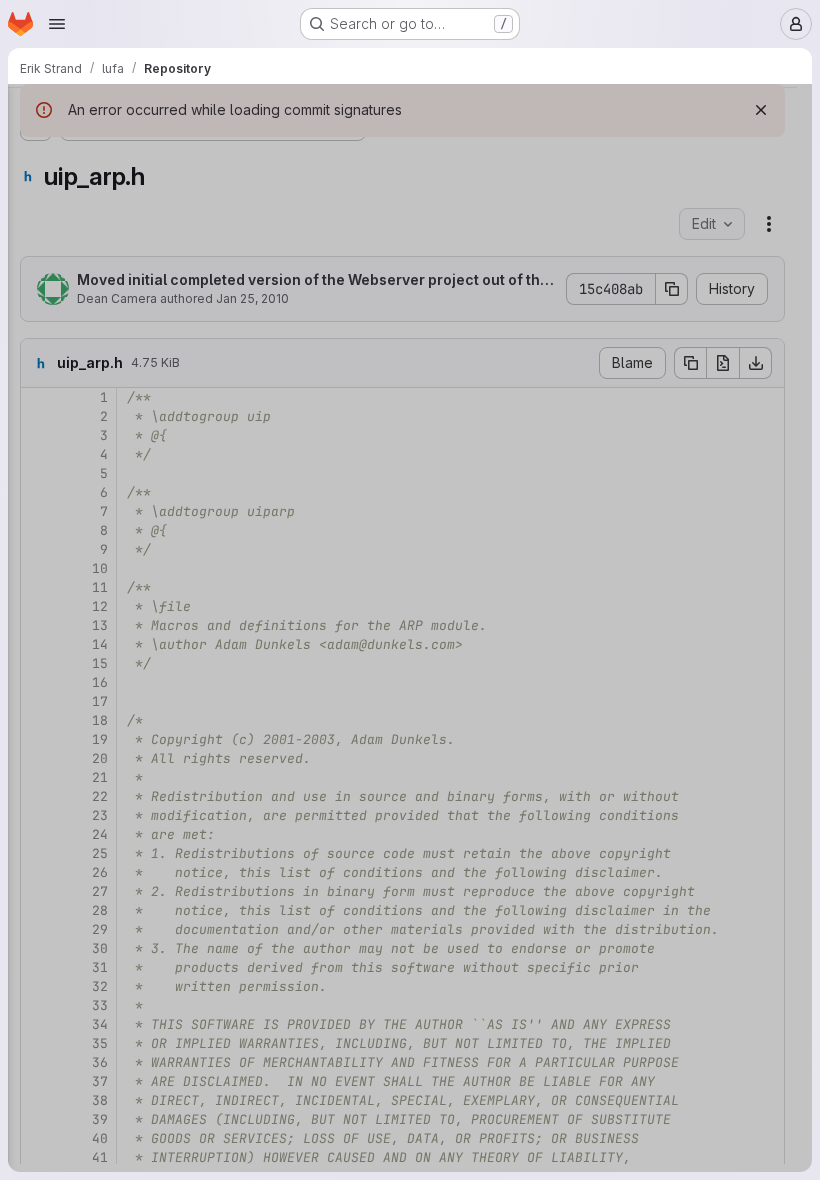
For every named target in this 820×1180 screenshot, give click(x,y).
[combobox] (164, 151)
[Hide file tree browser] (36, 112)
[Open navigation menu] (57, 24)
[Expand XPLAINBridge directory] (52, 964)
